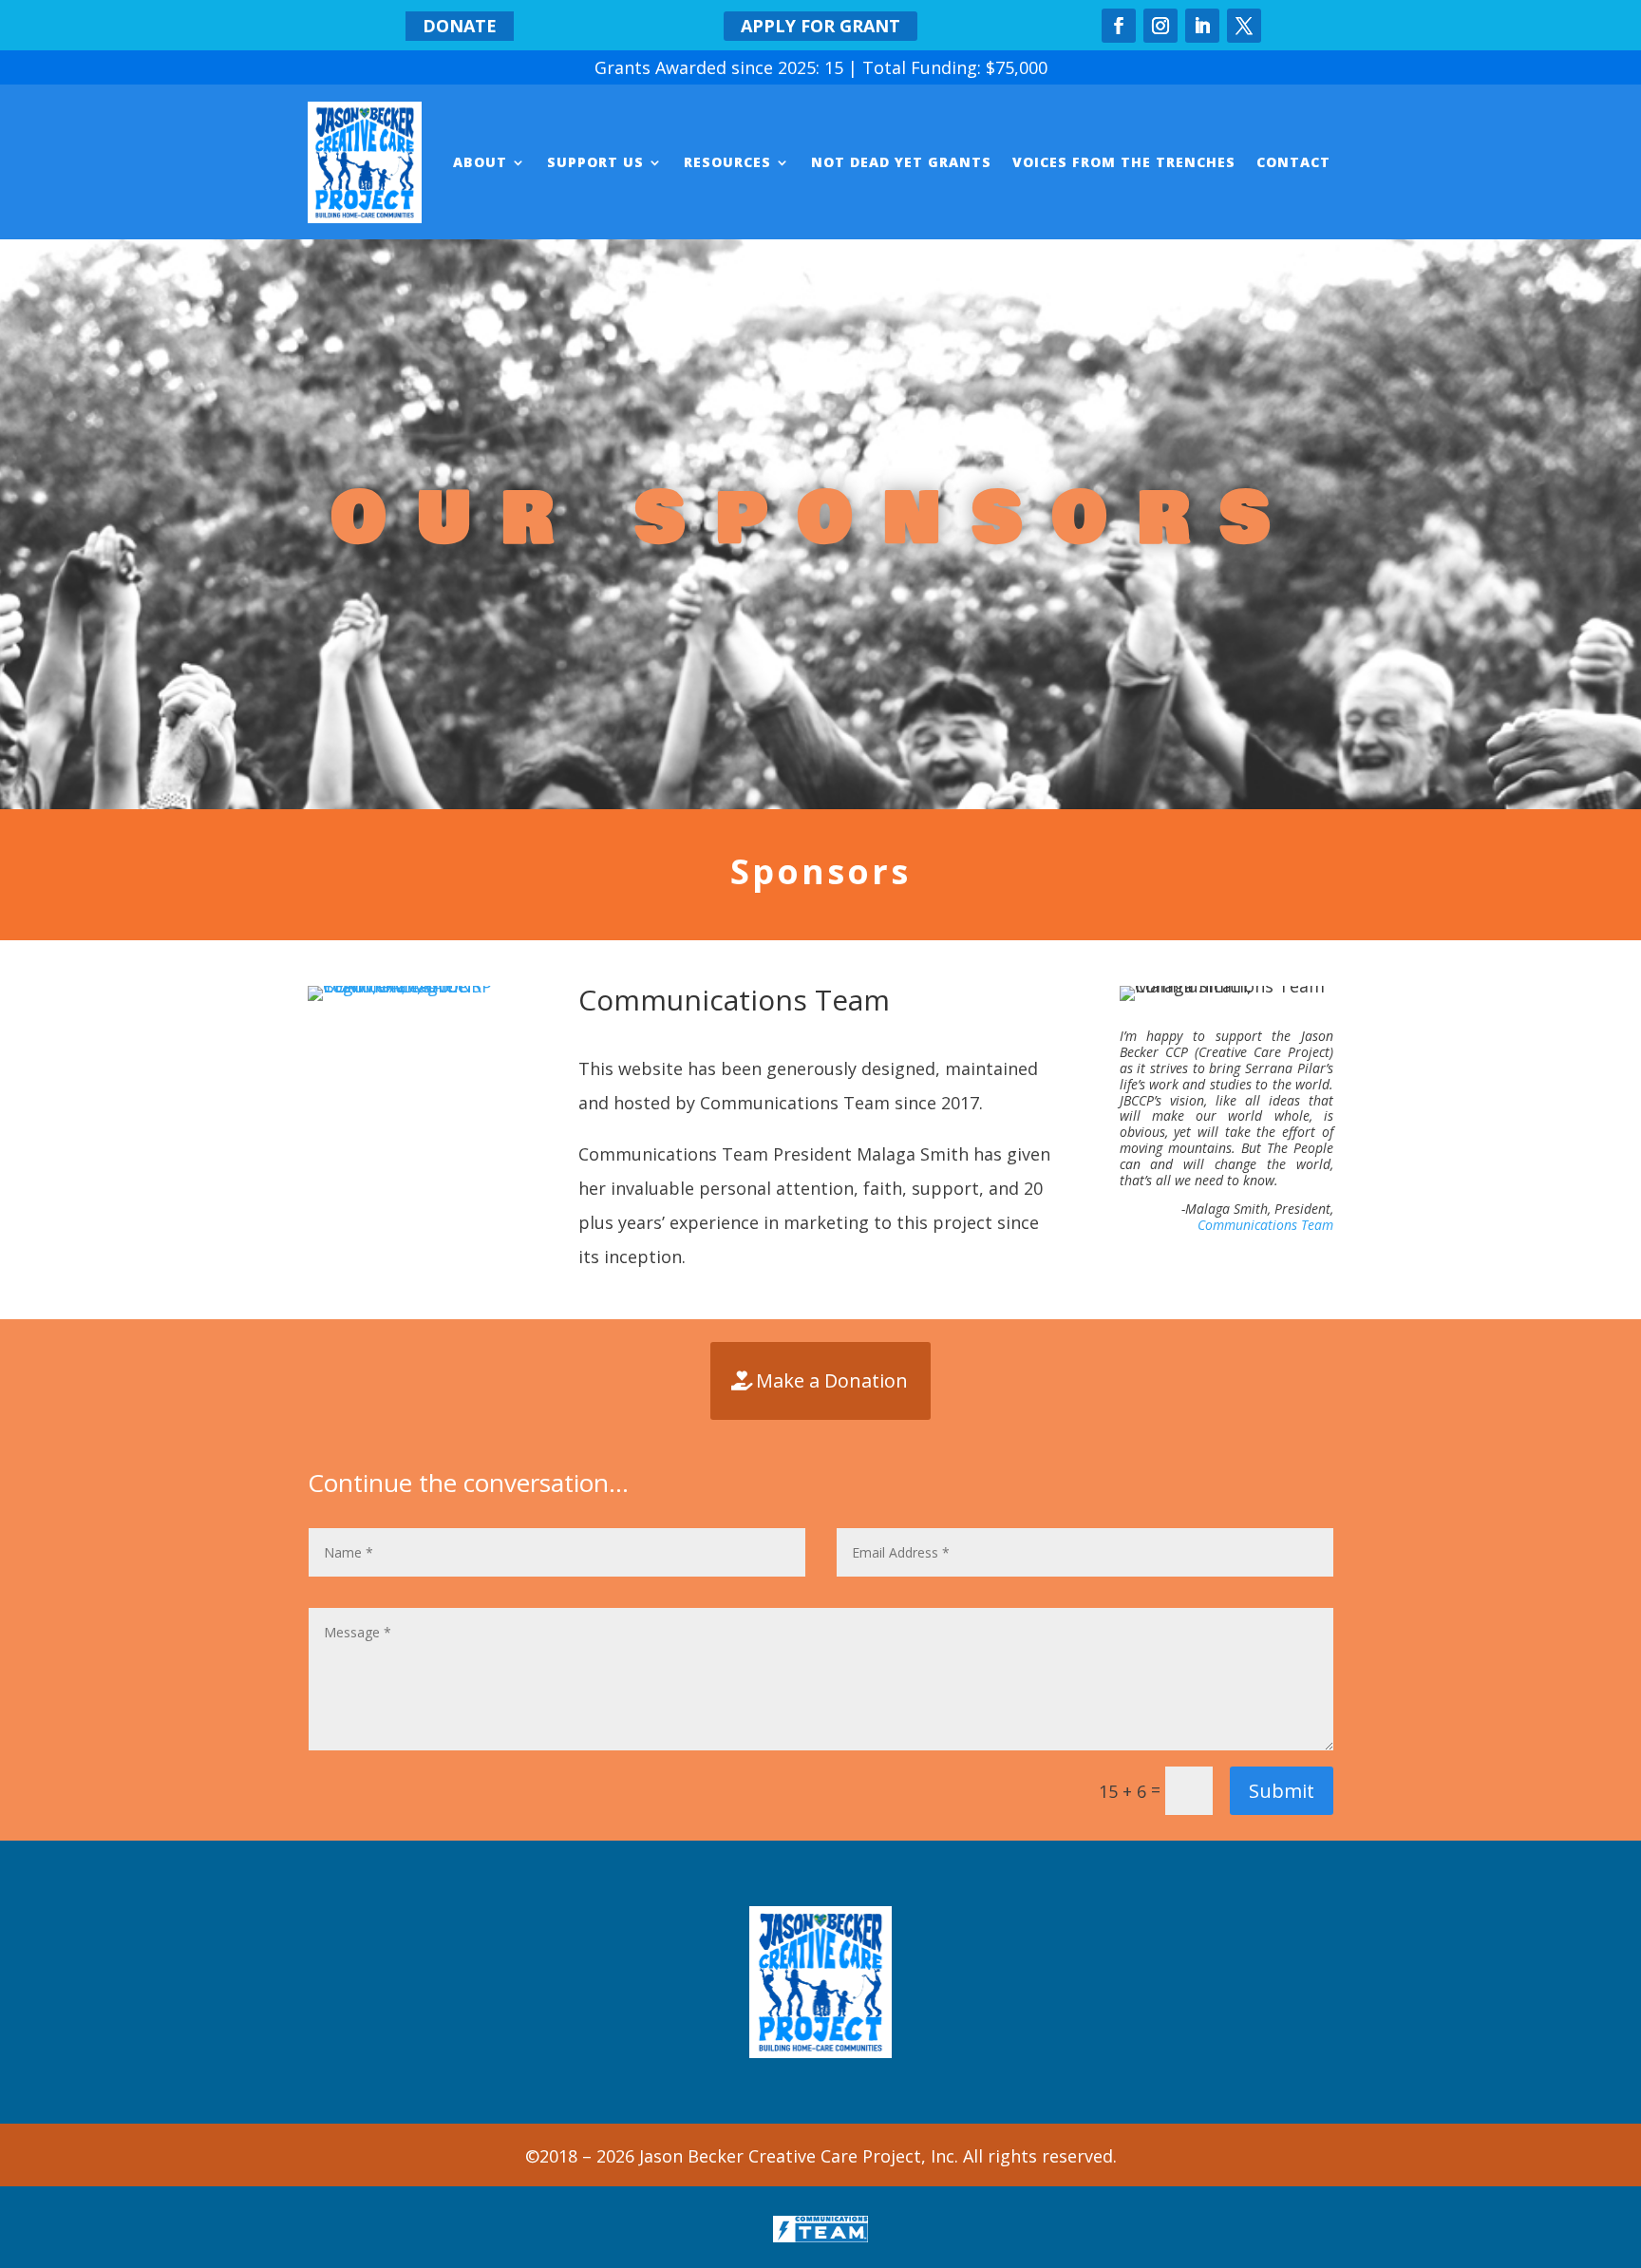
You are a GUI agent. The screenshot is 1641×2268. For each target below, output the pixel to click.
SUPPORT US (595, 162)
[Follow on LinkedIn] (1202, 26)
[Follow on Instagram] (1160, 26)
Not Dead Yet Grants (901, 162)
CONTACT (1293, 162)
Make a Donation (832, 1380)
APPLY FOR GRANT (820, 26)
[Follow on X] (1244, 26)
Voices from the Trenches (1124, 162)
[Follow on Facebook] (1119, 26)
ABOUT (480, 162)
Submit (1282, 1791)
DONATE (460, 26)
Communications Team (1265, 1225)
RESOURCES (727, 162)
